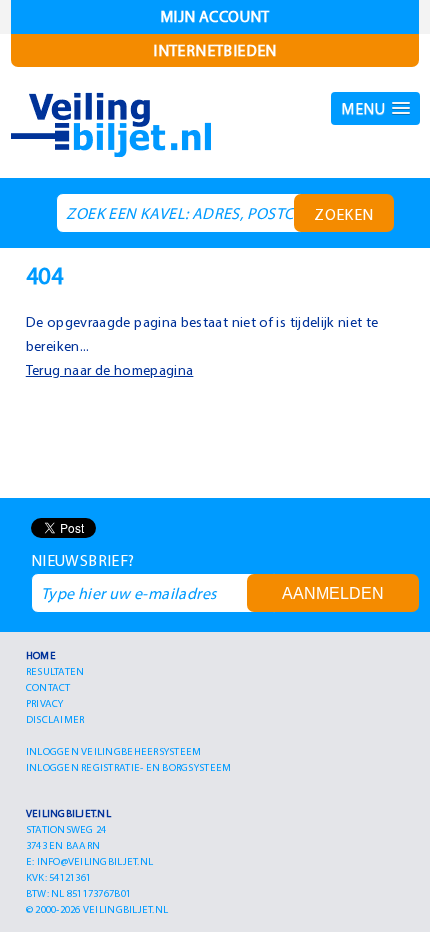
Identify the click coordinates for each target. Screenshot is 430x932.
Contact (48, 687)
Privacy (45, 703)
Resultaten (55, 671)
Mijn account (215, 16)
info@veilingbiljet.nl (95, 861)
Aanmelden (333, 593)
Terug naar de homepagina (110, 370)
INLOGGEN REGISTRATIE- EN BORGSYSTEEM (129, 767)
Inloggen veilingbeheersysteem (114, 751)
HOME (41, 655)
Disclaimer (55, 719)
